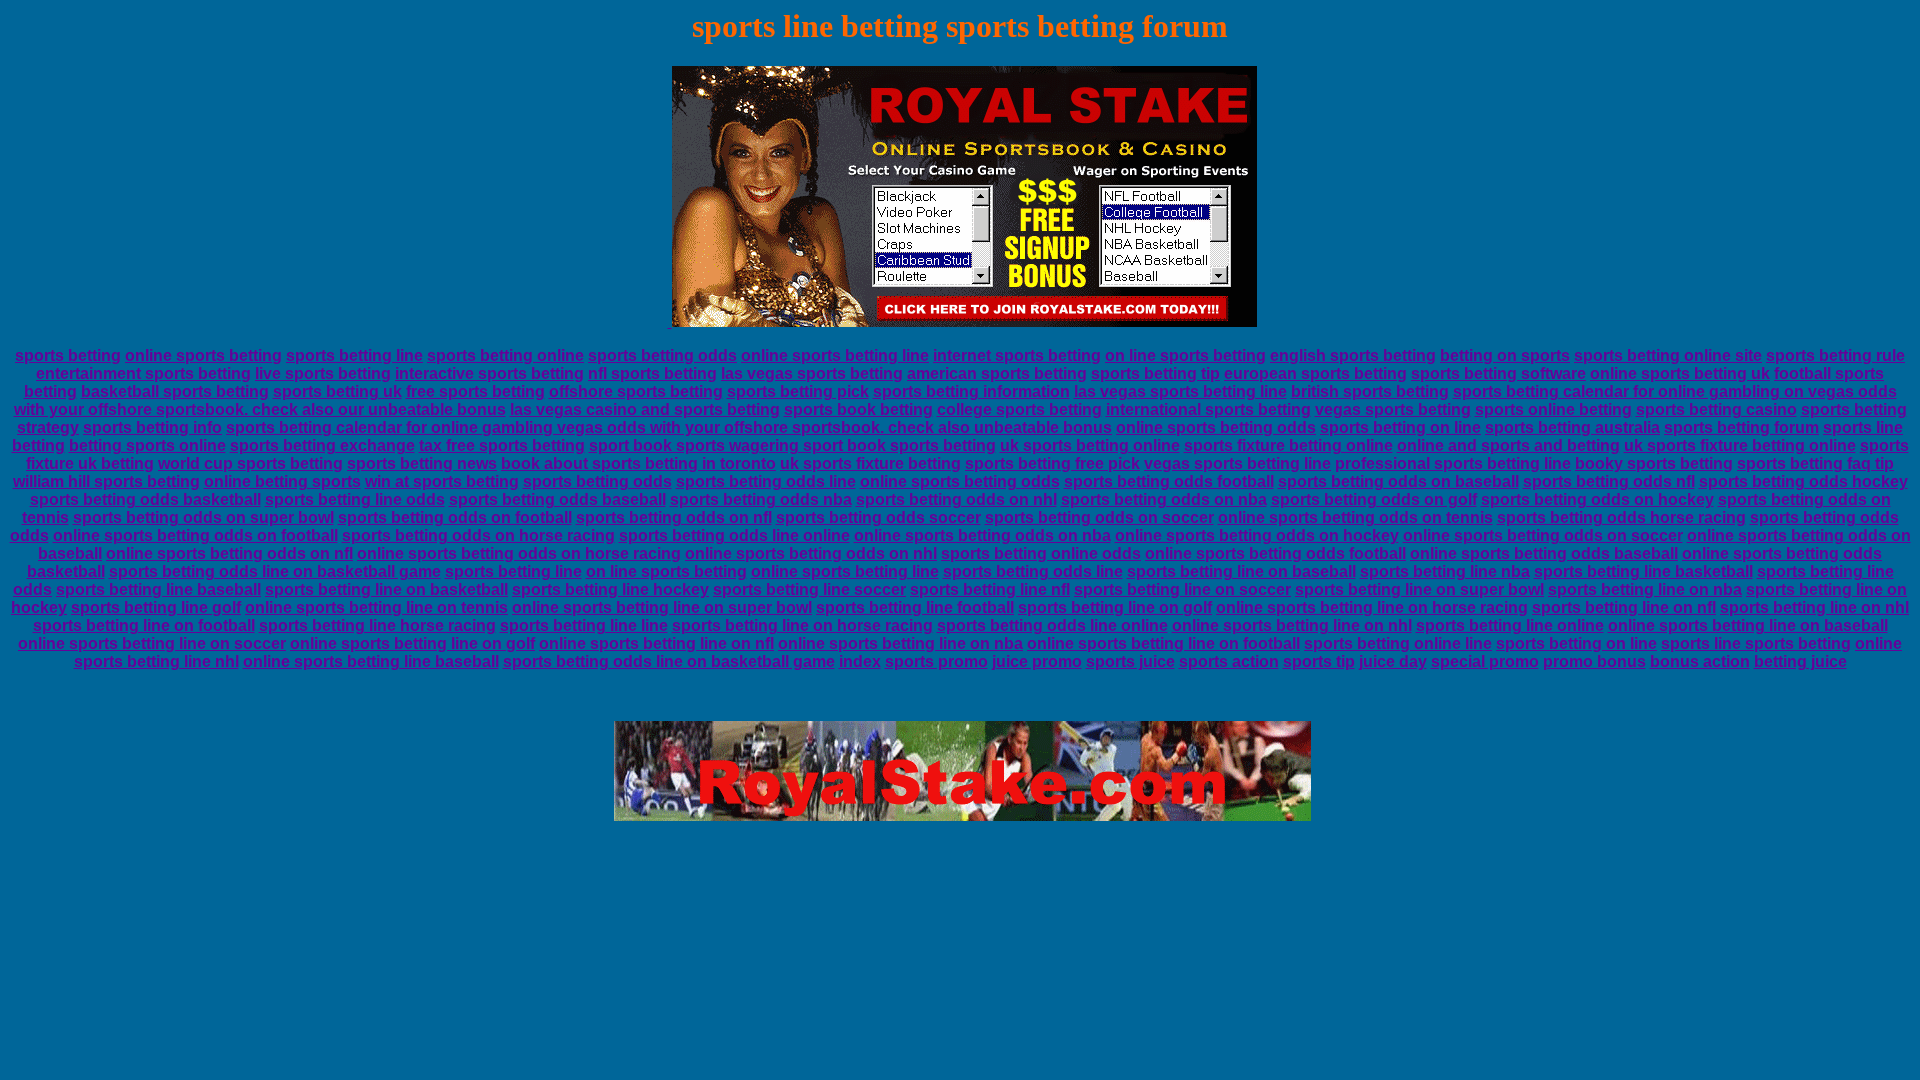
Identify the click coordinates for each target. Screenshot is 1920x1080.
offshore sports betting (636, 391)
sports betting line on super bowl (1419, 589)
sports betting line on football (144, 625)
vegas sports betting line (1237, 463)
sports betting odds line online (734, 535)
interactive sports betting (489, 373)
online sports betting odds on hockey (1257, 535)
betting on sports (1505, 355)
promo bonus (1594, 661)
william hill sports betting (106, 481)
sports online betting (1553, 409)
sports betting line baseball (158, 589)
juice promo (1037, 661)
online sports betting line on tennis (376, 607)
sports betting (68, 355)
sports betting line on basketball (386, 589)
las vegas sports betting (812, 373)
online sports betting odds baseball (1544, 553)
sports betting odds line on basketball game (275, 571)
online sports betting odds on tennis (1355, 517)
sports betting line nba (1445, 571)
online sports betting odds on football (195, 535)
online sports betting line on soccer (152, 643)
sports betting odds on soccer (1099, 517)
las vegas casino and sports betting (645, 409)
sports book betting (858, 409)
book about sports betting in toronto (638, 463)
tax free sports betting (502, 445)
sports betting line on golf (1115, 607)
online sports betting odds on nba (982, 535)
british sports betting (1370, 391)
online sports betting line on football (1163, 643)
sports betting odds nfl (1609, 481)
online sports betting (203, 355)
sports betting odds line (766, 481)
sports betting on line (1400, 427)
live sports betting (323, 373)
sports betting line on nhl (1814, 607)
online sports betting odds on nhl (811, 553)
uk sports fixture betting (870, 463)
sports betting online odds (1041, 553)
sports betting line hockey (610, 589)
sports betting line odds (355, 499)
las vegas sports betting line (1180, 391)
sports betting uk (337, 391)
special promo (1485, 661)
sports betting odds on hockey (1597, 499)
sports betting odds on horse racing (478, 535)
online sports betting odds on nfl (229, 553)
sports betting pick (798, 391)
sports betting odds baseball (557, 499)
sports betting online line (1398, 643)
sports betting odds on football (455, 517)
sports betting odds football (1169, 481)
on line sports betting (1185, 355)
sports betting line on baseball (1241, 571)
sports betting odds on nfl (674, 517)
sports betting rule (1835, 355)
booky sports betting (1654, 463)
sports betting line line (584, 625)
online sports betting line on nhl (1292, 625)
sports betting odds (662, 355)
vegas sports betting (1393, 409)
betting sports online (147, 445)
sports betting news (422, 463)
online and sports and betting (1508, 445)
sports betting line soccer (809, 589)
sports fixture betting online (1288, 445)
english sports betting (1353, 355)
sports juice (1130, 661)
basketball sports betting (175, 391)
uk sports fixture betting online (1740, 445)
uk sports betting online (1090, 445)
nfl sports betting (652, 373)
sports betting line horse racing (377, 625)
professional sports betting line (1453, 463)
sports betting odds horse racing (1621, 517)
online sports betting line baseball (371, 661)
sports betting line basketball (1643, 571)
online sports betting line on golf (412, 643)
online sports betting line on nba (900, 643)
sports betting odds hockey (1803, 481)
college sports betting (1019, 409)
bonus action (1700, 661)
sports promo (936, 661)
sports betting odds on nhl (956, 499)
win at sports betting (442, 481)
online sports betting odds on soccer (1543, 535)
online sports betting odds (1216, 427)
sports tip (1319, 661)
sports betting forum (1741, 427)
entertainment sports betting (143, 373)
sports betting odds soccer (878, 517)
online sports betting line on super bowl (662, 607)
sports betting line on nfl (1624, 607)
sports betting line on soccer (1182, 589)
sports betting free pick (1052, 463)
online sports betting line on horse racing (1372, 607)
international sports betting (1208, 409)
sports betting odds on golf (1374, 499)
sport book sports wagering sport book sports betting (792, 445)
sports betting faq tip (1815, 463)
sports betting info (152, 427)
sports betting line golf (156, 607)
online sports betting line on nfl (656, 643)
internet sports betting (1017, 355)
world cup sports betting (250, 463)
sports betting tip (1155, 373)
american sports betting (997, 373)
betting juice (1800, 661)
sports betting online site (1668, 355)
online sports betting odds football (1275, 553)
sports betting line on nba (1645, 589)
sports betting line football (915, 607)
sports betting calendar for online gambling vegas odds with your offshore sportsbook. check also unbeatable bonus (669, 427)
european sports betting (1315, 373)
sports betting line (354, 355)
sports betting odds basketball (145, 499)
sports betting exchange (322, 445)
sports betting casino (1716, 409)
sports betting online (505, 355)
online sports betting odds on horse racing (519, 553)
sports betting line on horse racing (802, 625)
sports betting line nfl (990, 589)
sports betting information (971, 391)
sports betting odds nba (761, 499)
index (860, 661)
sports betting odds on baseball (1398, 481)
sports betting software (1498, 373)
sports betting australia (1572, 427)
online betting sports (282, 481)
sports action (1229, 661)
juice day (1393, 661)
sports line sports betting (1756, 643)
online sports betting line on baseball (1748, 625)
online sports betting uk (1680, 373)
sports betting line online (1510, 625)
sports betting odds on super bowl (203, 517)
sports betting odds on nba (1164, 499)
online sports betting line (835, 355)
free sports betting (475, 391)
